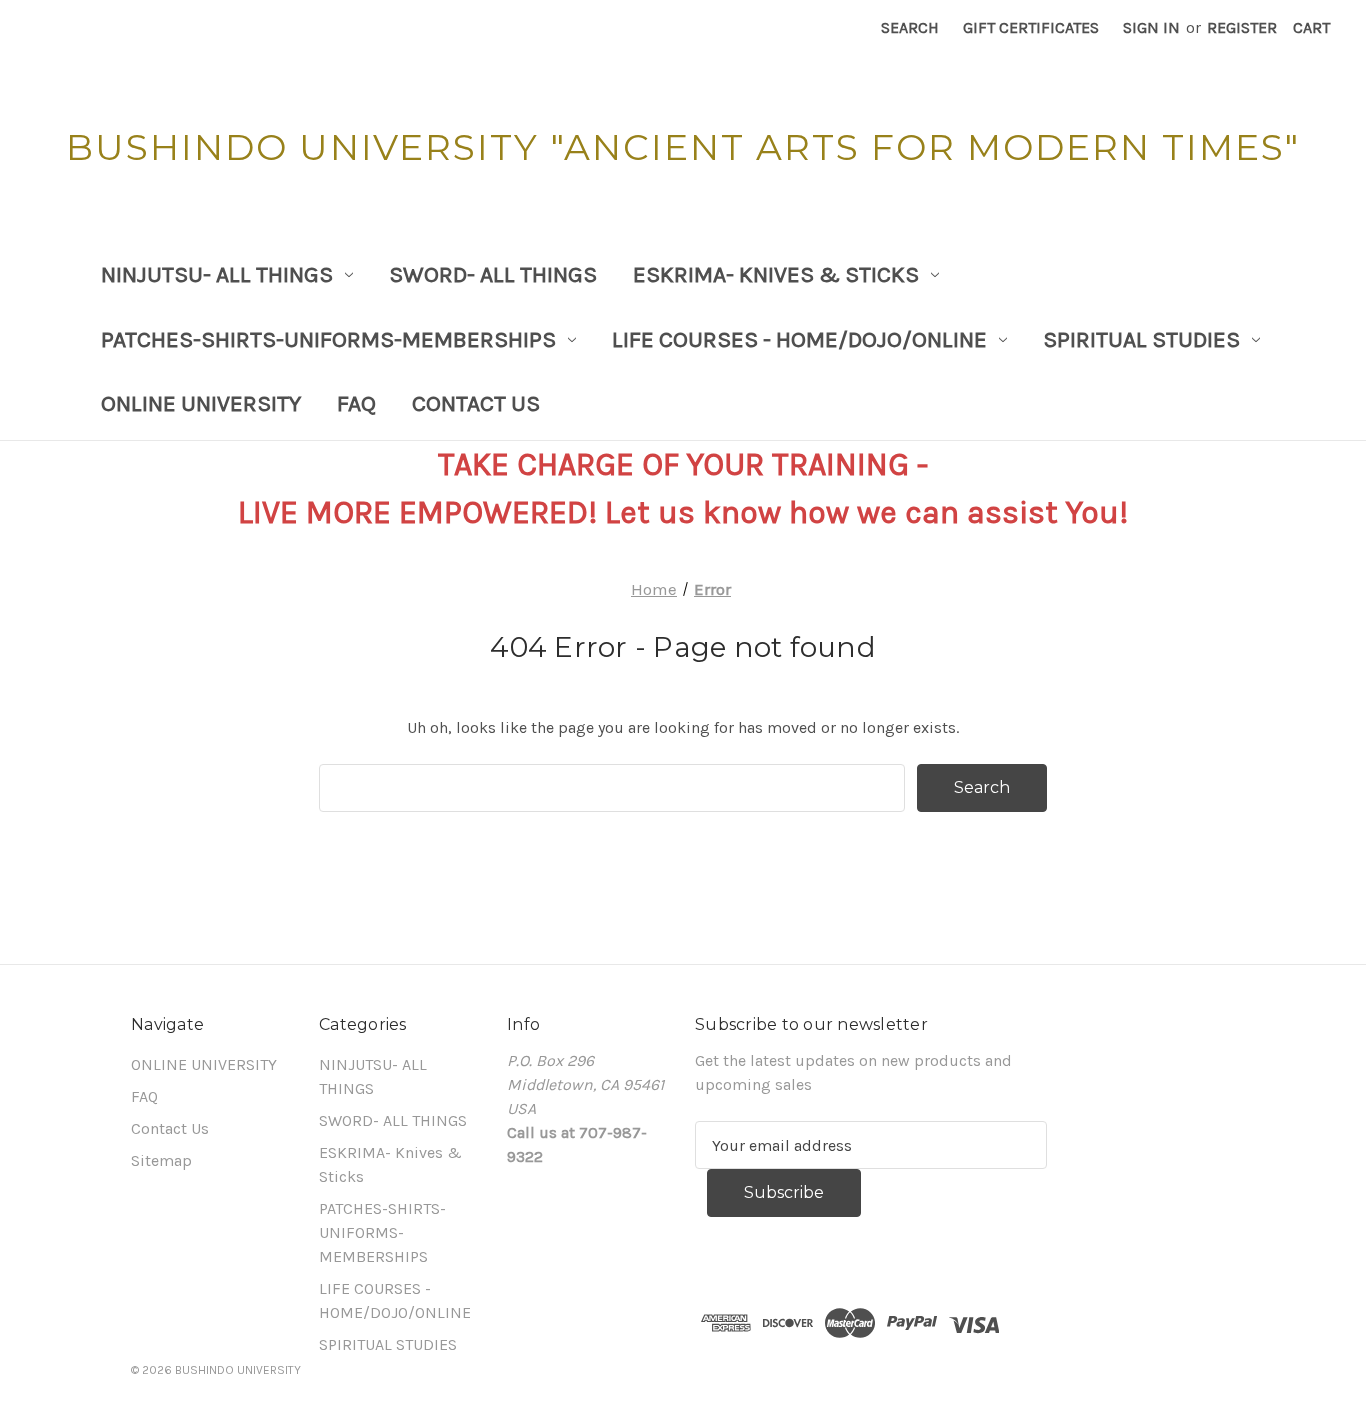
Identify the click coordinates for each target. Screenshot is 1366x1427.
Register (1242, 27)
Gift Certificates (1031, 27)
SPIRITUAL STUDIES (1141, 339)
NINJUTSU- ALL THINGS (217, 274)
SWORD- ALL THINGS (493, 274)
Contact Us (476, 403)
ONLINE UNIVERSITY (201, 403)
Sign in (1151, 27)
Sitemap (161, 1160)
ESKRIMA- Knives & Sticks (776, 274)
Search (910, 27)
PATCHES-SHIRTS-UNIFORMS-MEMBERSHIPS (328, 339)
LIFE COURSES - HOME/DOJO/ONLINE (799, 339)
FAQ (356, 403)
